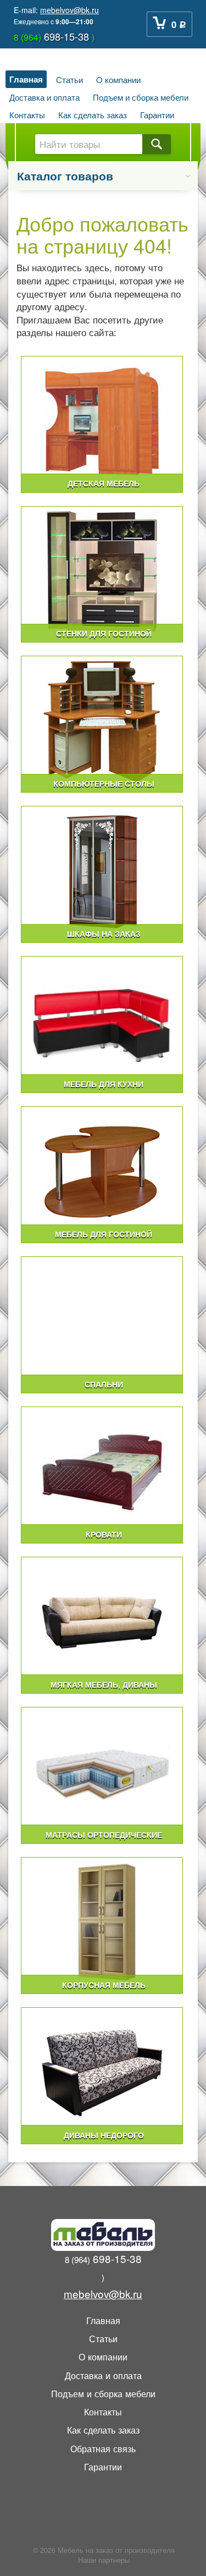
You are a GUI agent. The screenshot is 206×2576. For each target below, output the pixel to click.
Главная (26, 79)
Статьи (69, 79)
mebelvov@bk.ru (69, 10)
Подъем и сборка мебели (141, 97)
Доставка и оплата (44, 97)
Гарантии (157, 114)
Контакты (27, 114)
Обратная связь (103, 2448)
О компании (118, 79)
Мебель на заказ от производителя (116, 2550)
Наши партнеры (104, 2560)
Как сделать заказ (93, 114)
